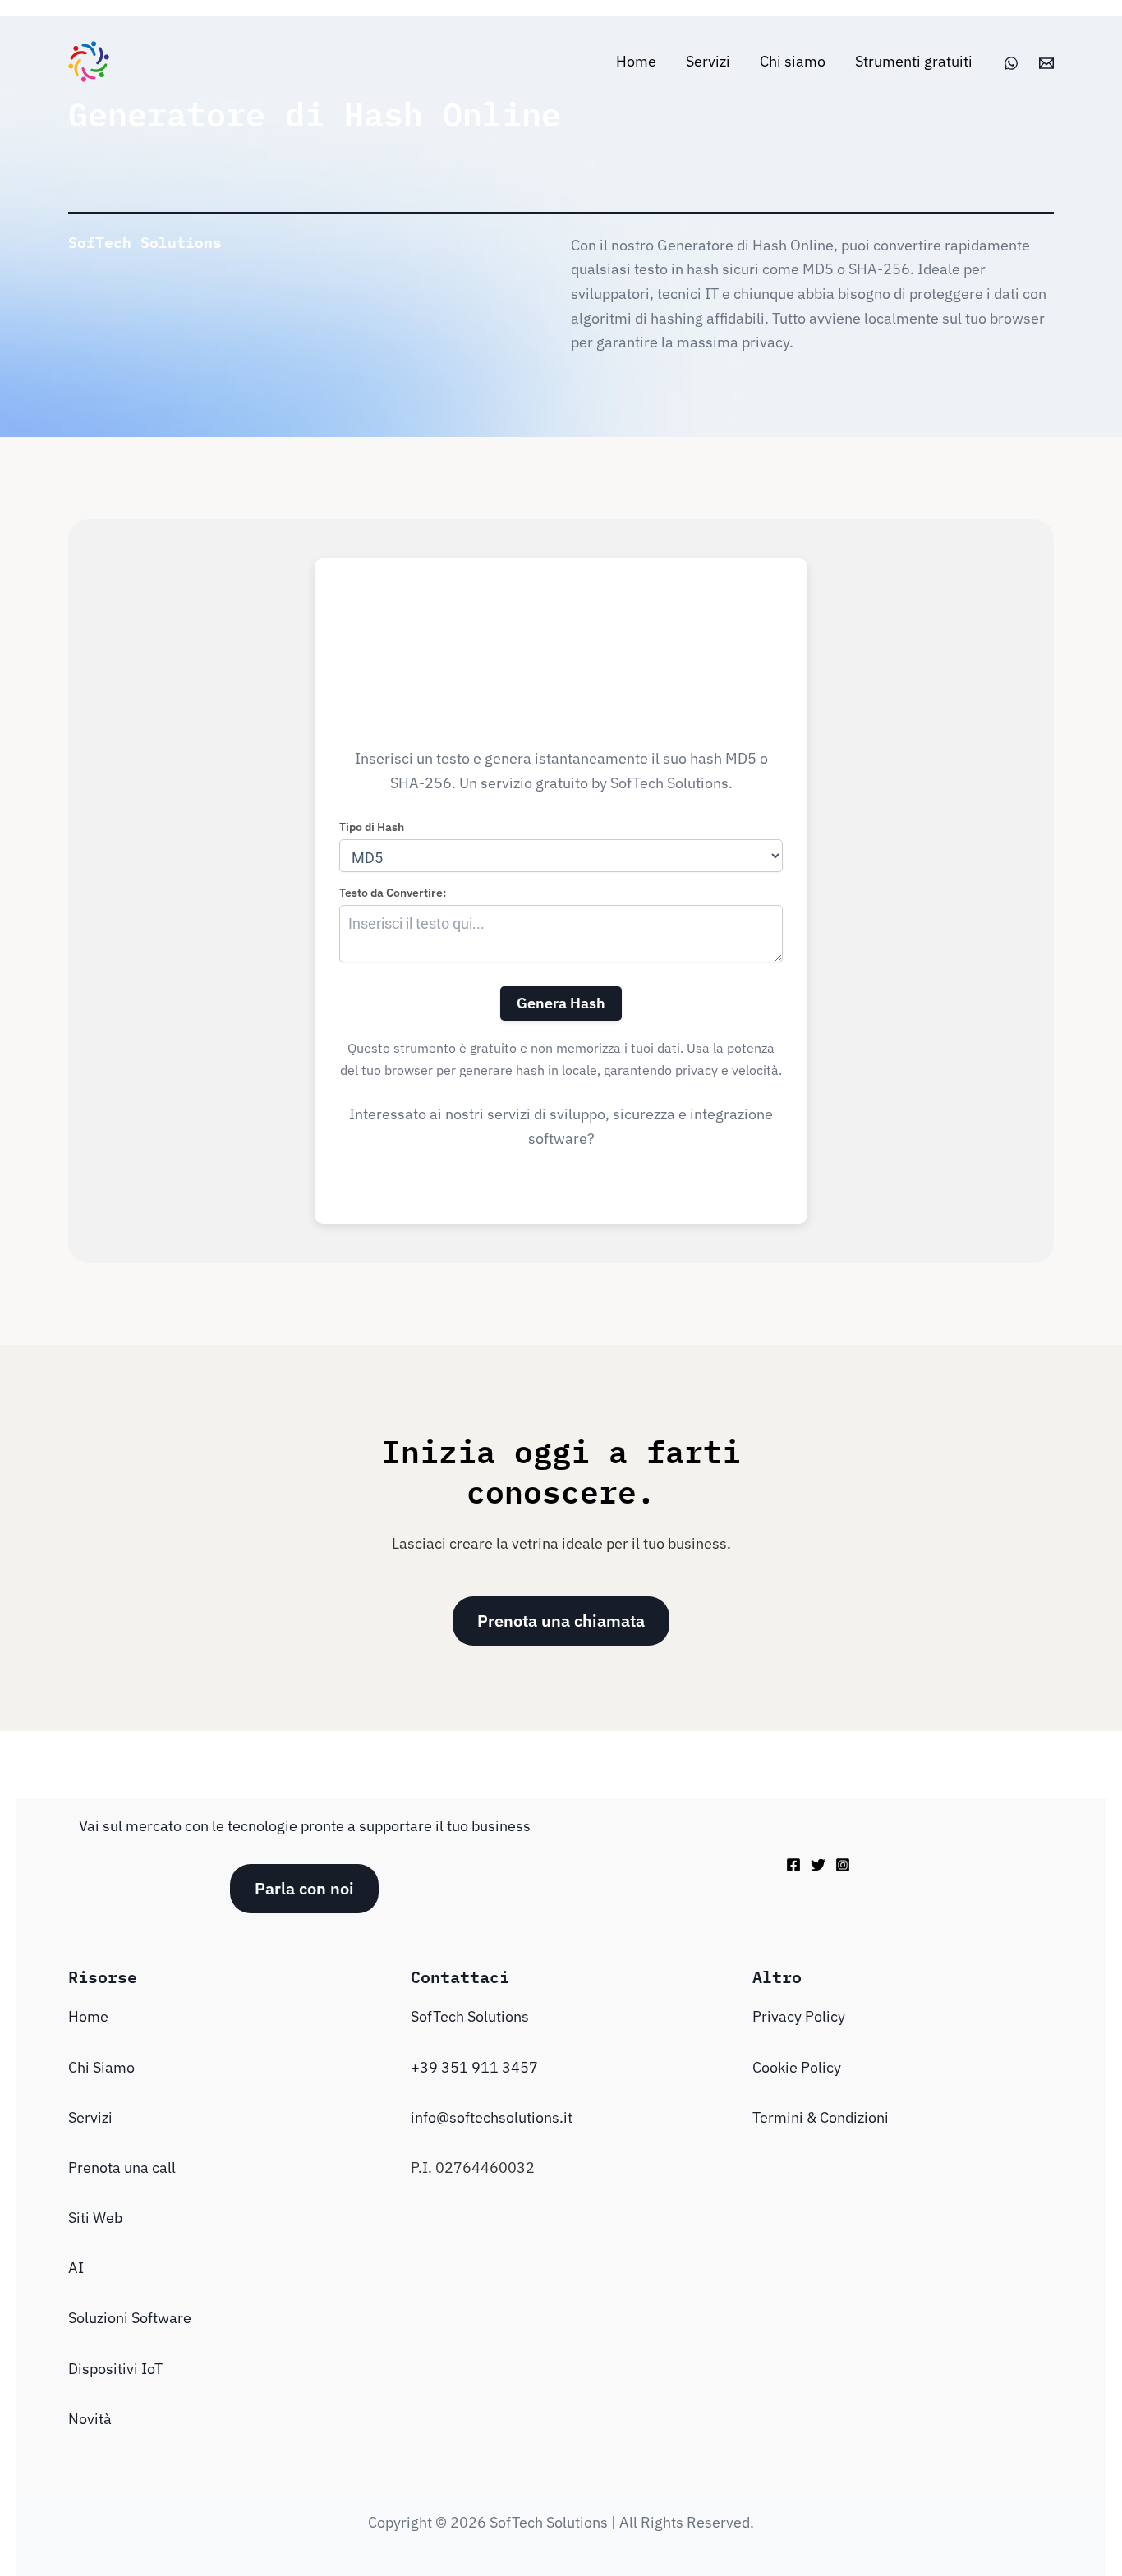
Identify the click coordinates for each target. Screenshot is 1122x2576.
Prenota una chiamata (561, 1621)
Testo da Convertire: (393, 893)
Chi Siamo (101, 2067)
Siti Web (95, 2218)
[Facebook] (793, 1865)
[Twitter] (818, 1865)
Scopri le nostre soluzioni (561, 1163)
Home (636, 61)
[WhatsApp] (1011, 63)
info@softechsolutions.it (492, 2117)
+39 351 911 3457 (474, 2067)
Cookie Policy (797, 2067)
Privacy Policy (799, 2016)
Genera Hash (561, 1003)
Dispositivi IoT (115, 2369)
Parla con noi (304, 1888)
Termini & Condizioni (821, 2117)
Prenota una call (122, 2167)
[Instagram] (843, 1865)
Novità (90, 2419)
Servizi (708, 61)
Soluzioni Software (130, 2318)
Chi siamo (793, 61)
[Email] (1046, 63)
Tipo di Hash (372, 827)
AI (76, 2268)
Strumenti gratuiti (914, 61)
